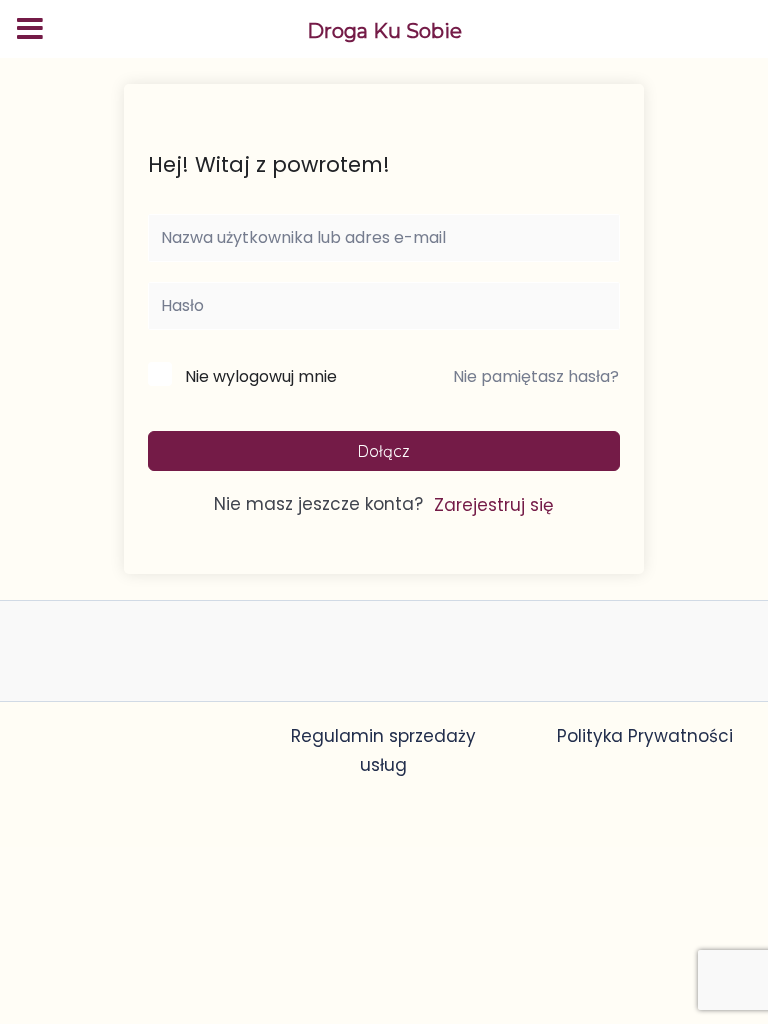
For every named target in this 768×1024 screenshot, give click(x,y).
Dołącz (384, 451)
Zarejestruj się (494, 505)
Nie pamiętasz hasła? (536, 376)
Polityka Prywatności (645, 736)
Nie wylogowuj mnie (261, 376)
